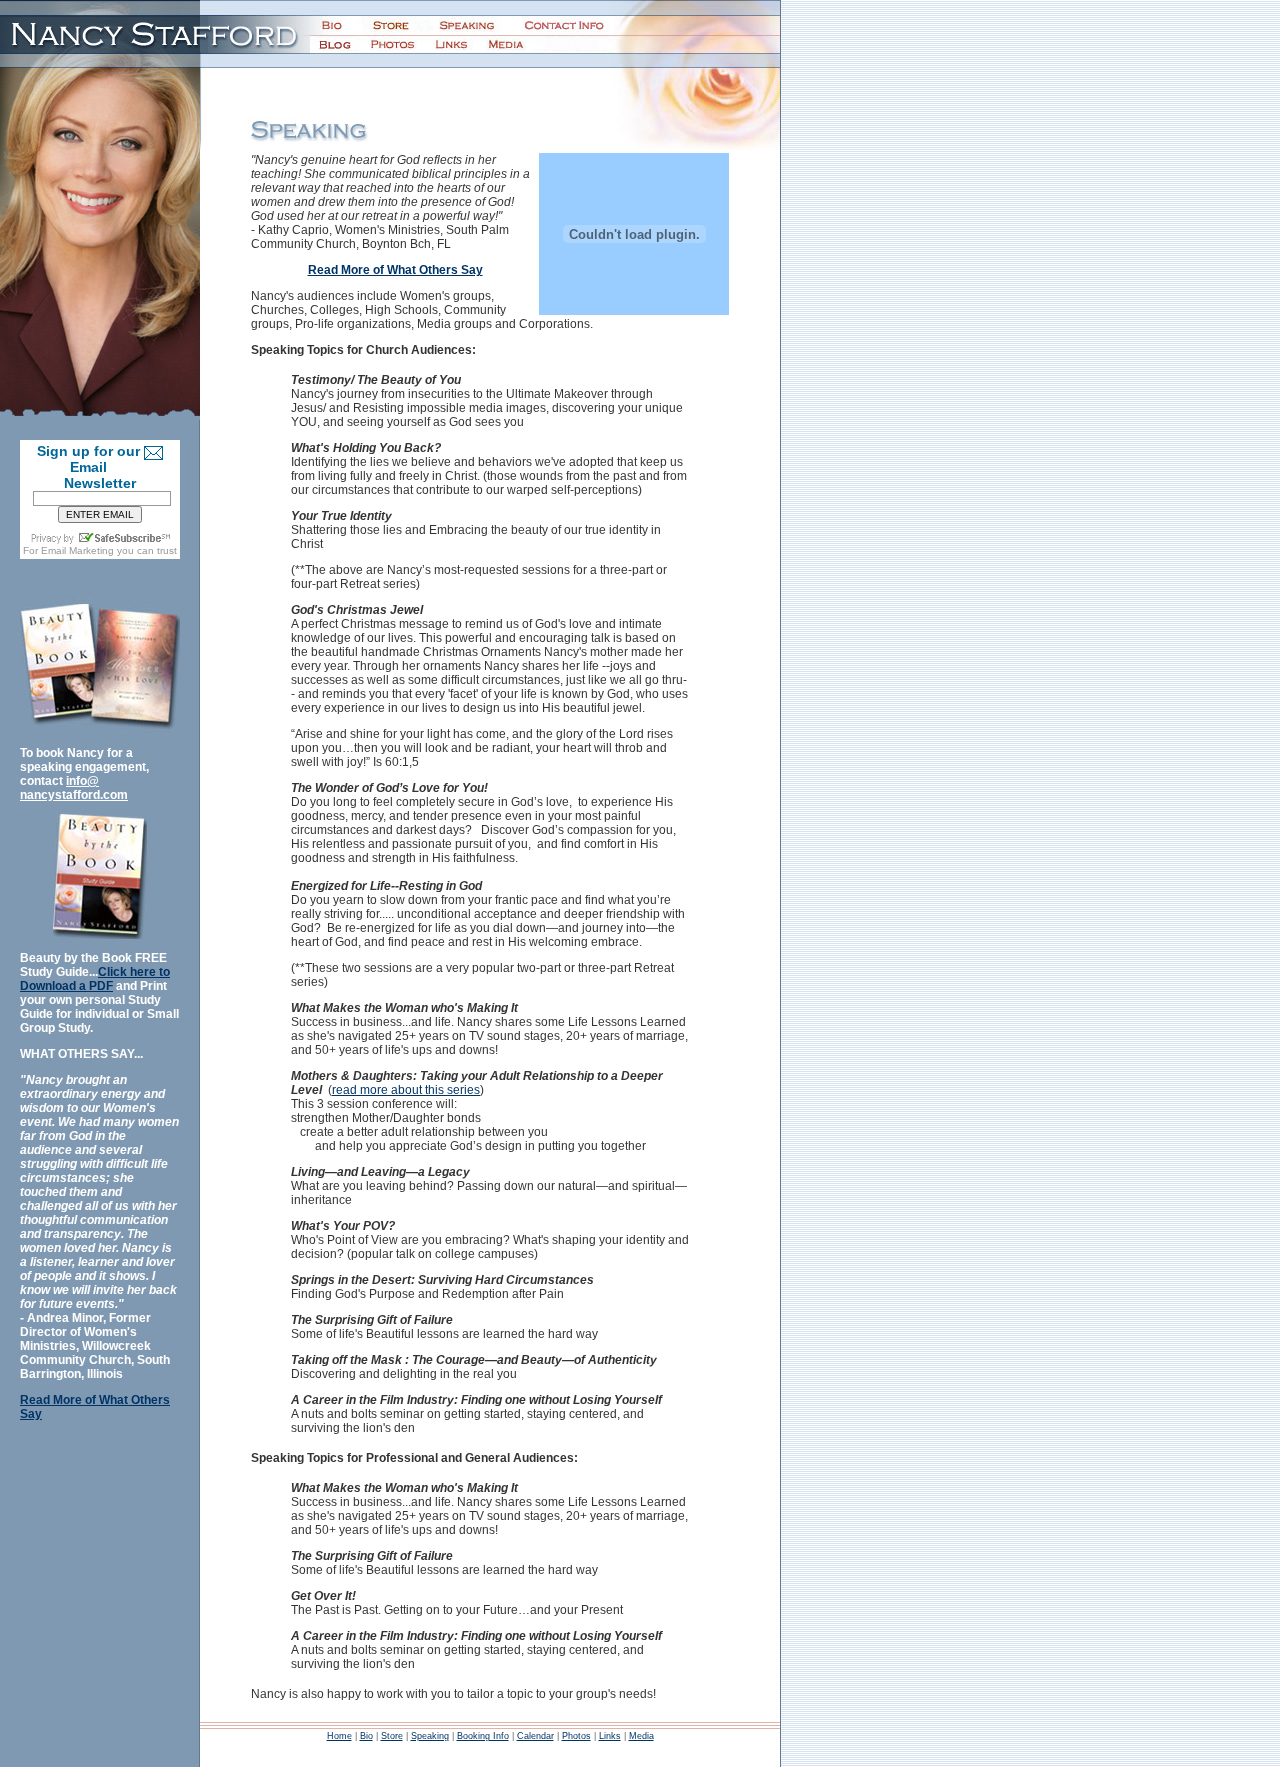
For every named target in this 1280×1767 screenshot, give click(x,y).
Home (339, 1736)
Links (610, 1736)
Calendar (535, 1736)
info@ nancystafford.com (74, 788)
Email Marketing (77, 550)
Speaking (430, 1736)
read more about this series (406, 1090)
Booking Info (483, 1736)
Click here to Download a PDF (95, 979)
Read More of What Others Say (395, 270)
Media (641, 1736)
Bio (366, 1736)
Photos (576, 1736)
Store (392, 1736)
